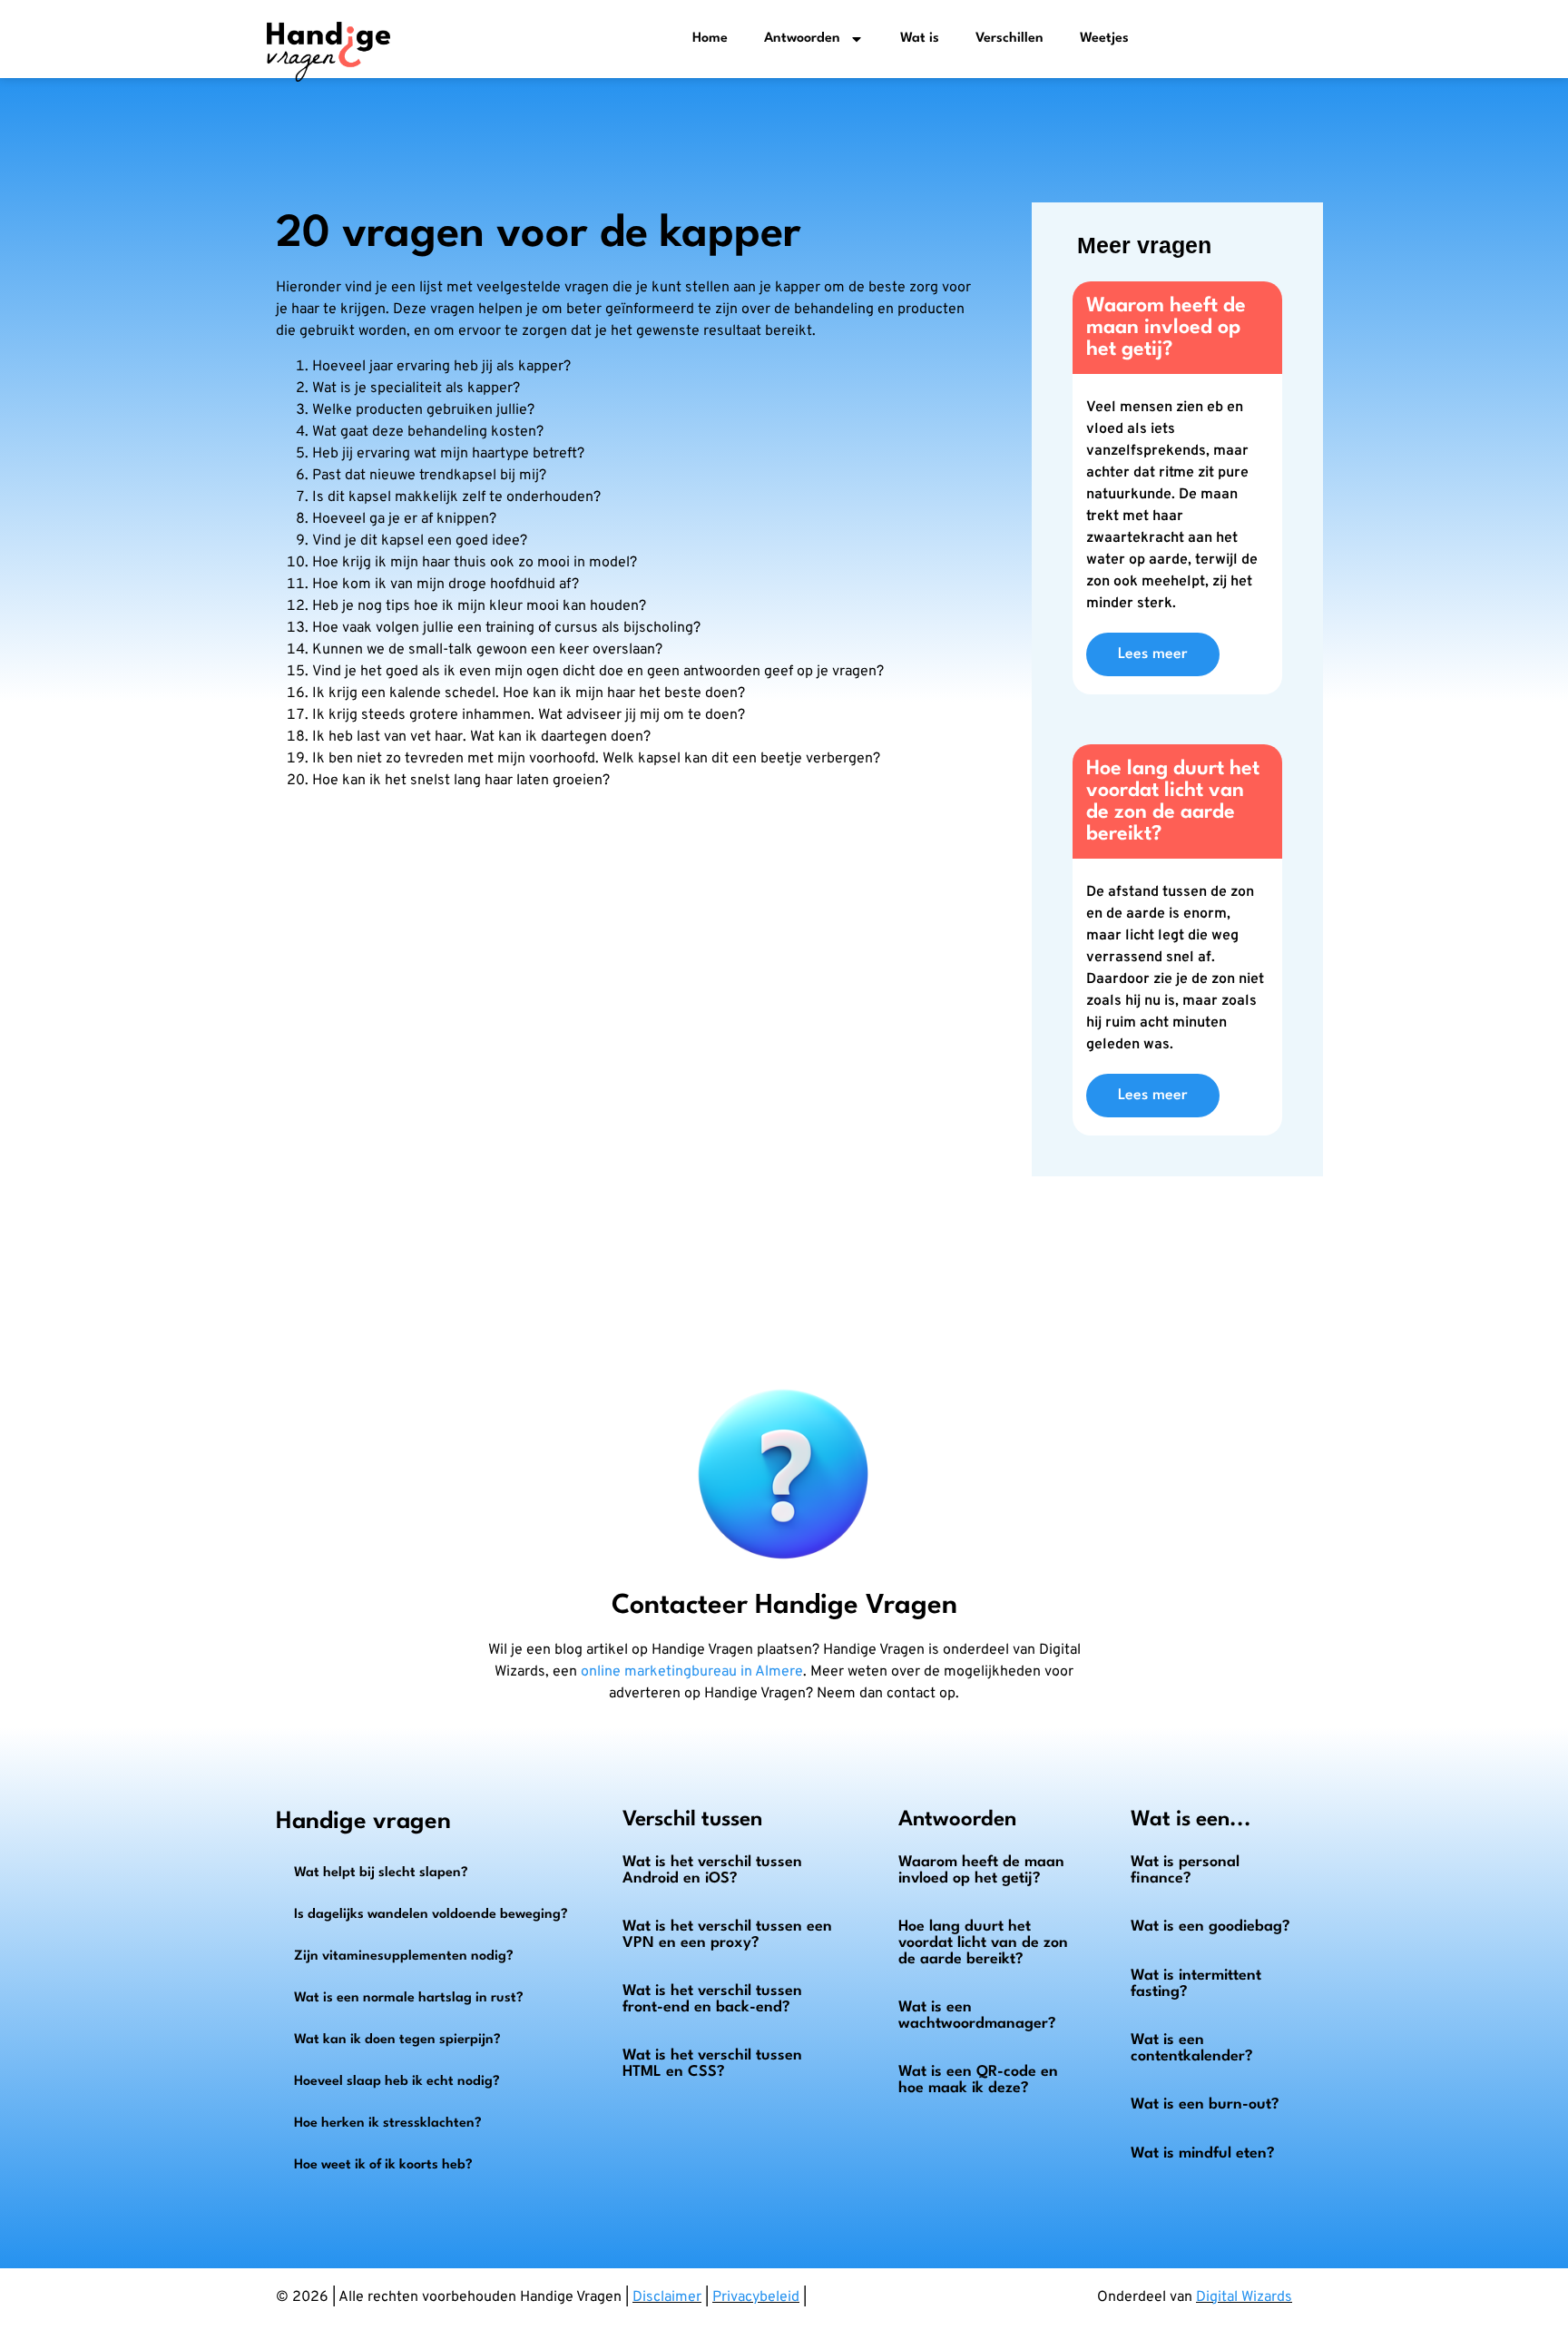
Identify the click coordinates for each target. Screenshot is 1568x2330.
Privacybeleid (756, 2297)
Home (710, 39)
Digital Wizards (1244, 2297)
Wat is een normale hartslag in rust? (409, 1998)
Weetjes (1104, 39)
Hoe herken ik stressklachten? (388, 2124)
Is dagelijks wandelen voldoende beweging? (431, 1915)
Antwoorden (802, 39)
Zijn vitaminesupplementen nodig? (404, 1956)
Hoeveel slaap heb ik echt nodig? (397, 2082)
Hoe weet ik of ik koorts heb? (383, 2165)
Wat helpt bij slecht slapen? (381, 1873)
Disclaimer (667, 2297)
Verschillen (1009, 39)
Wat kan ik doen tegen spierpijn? (397, 2040)
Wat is (920, 39)
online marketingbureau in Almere (692, 1672)
